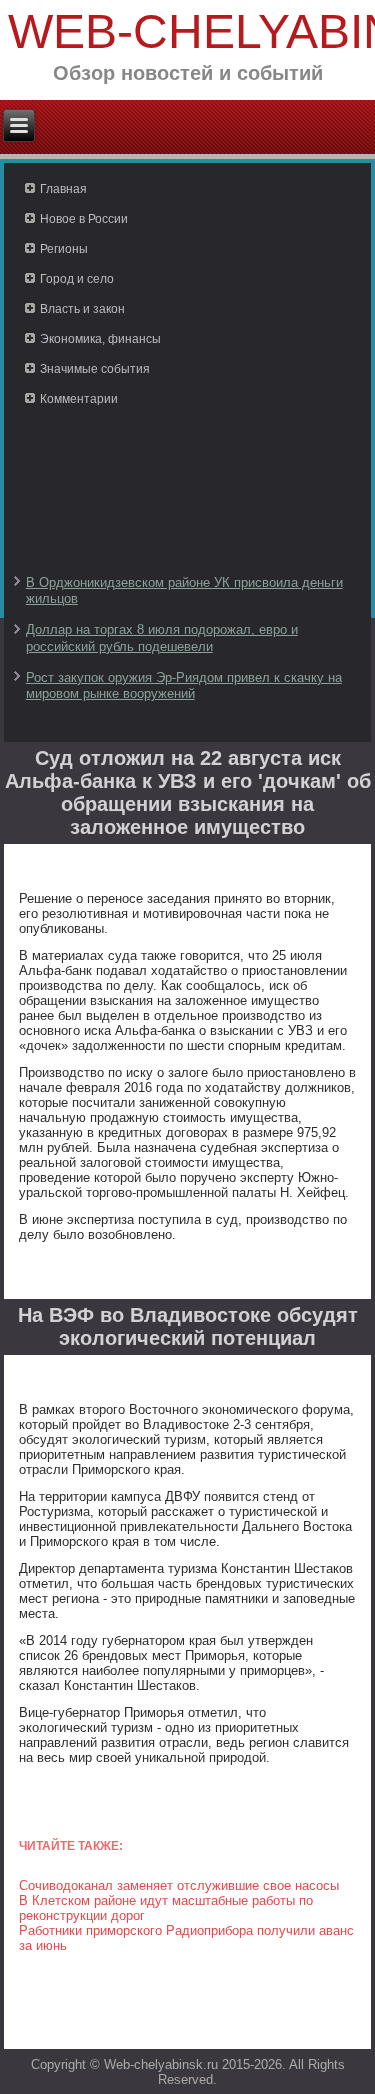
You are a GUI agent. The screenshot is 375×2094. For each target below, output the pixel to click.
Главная (63, 189)
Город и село (77, 279)
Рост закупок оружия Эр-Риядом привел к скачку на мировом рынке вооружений (184, 685)
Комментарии (79, 399)
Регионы (64, 249)
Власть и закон (82, 309)
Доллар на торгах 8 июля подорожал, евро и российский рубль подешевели (162, 637)
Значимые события (95, 369)
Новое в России (84, 219)
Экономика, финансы (100, 339)
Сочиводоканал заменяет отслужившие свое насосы (179, 1885)
